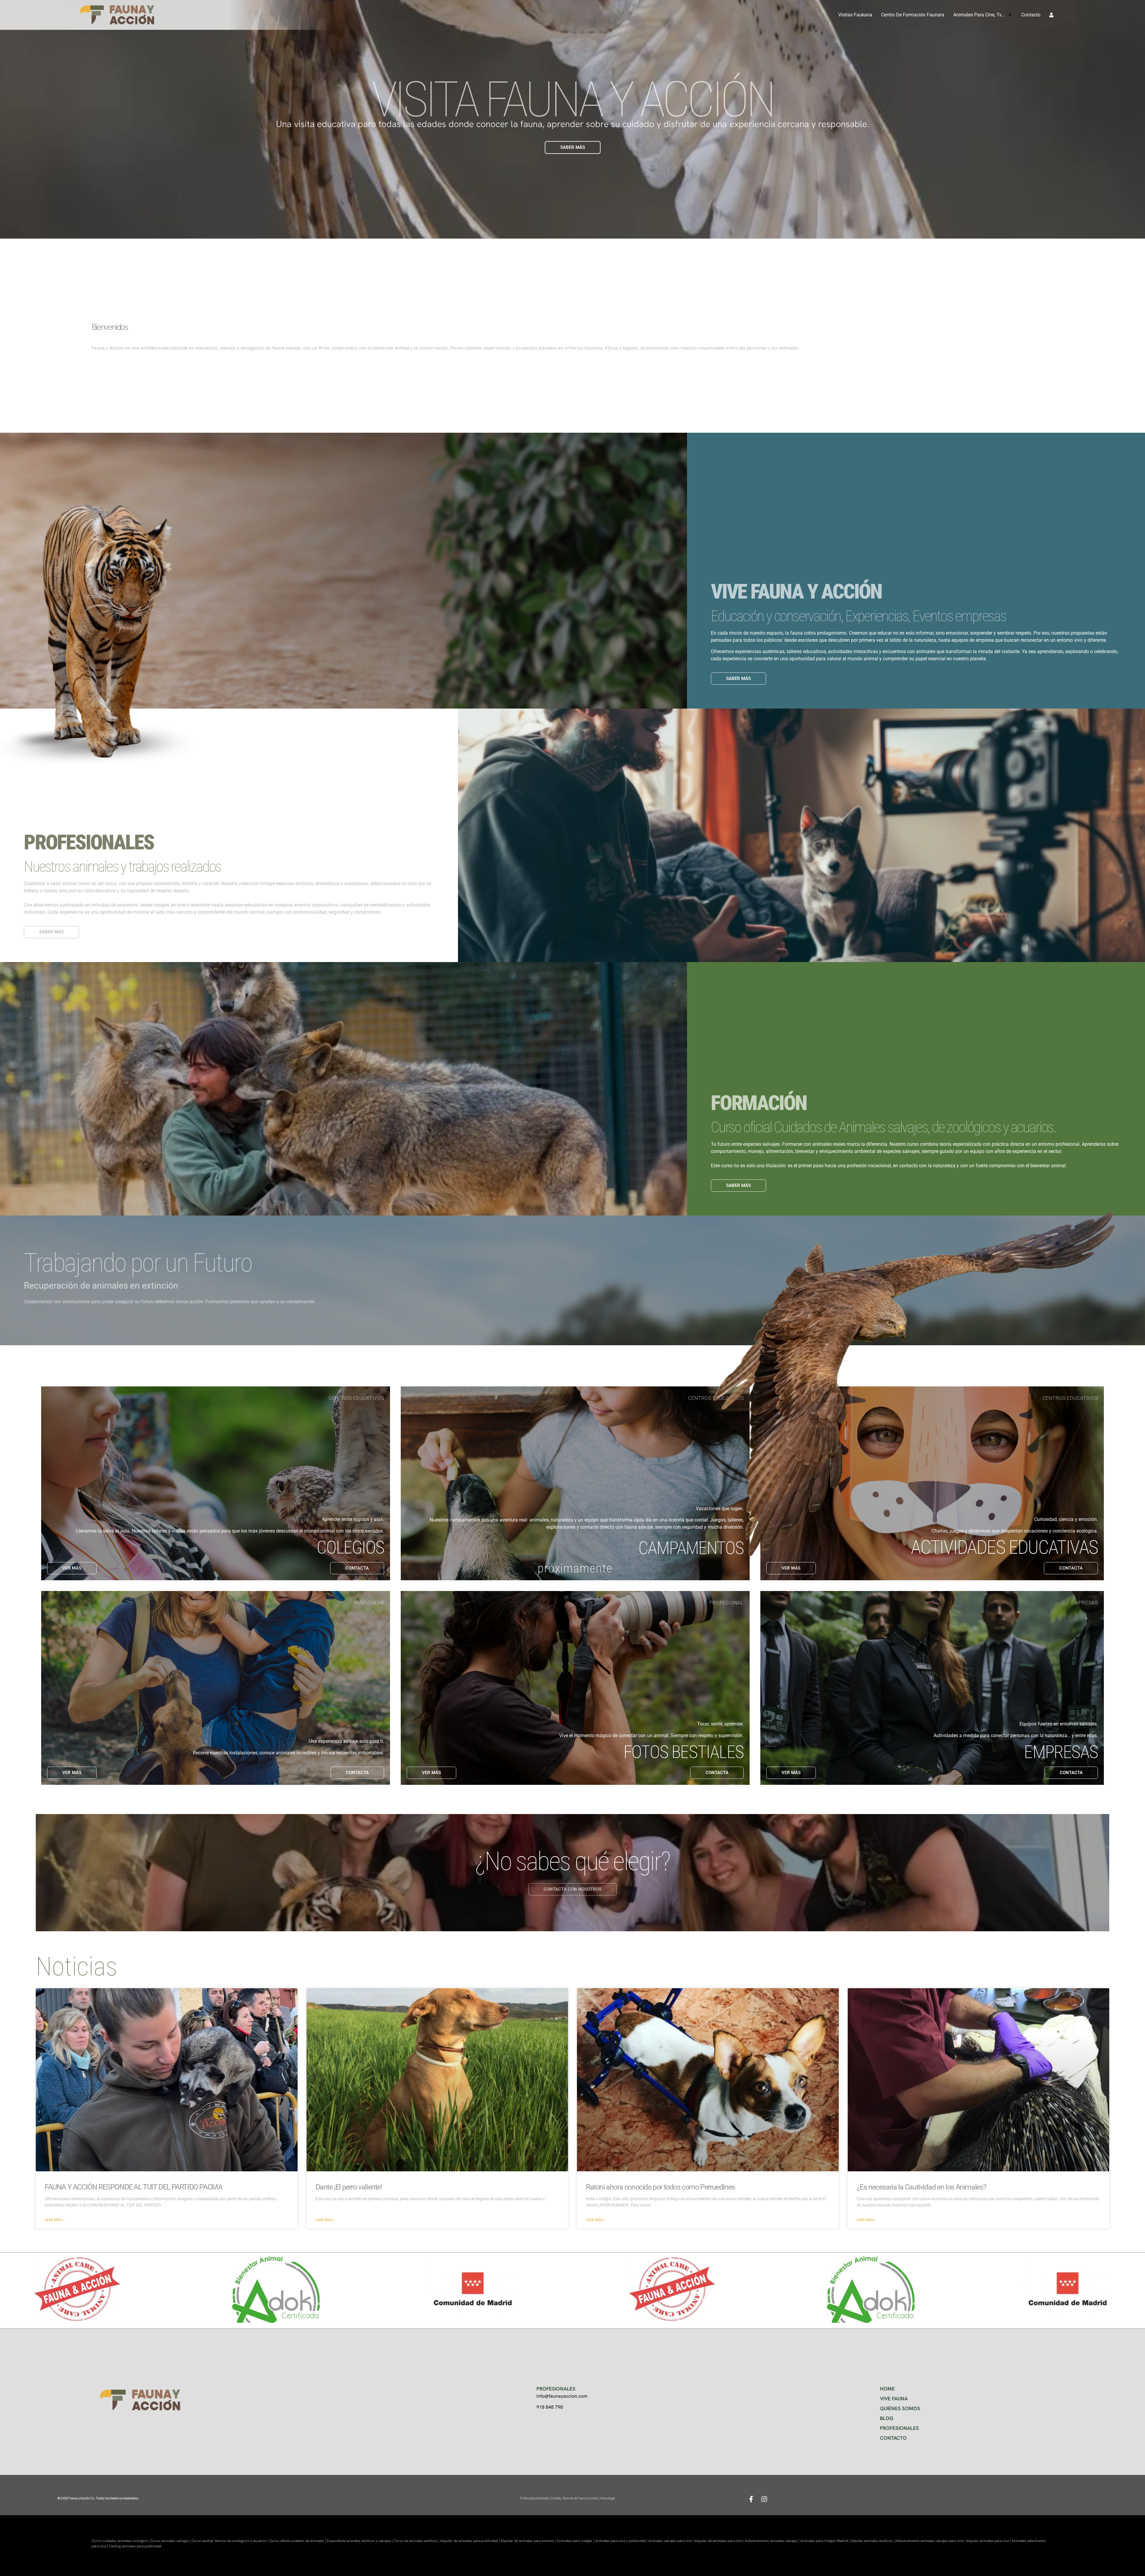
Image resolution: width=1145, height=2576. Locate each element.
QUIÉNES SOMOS (900, 2408)
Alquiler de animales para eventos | (529, 2541)
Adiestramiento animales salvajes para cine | (931, 2541)
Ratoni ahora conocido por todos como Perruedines (660, 2187)
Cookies (555, 2498)
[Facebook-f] (751, 2499)
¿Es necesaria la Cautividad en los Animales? (922, 2187)
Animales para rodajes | (576, 2541)
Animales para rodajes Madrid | (826, 2541)
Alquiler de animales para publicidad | (470, 2541)
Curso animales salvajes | (171, 2541)
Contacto (1031, 15)
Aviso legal (607, 2498)
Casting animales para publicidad (135, 2546)
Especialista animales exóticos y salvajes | (360, 2541)
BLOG (887, 2418)
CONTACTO (893, 2438)
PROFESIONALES (899, 2428)
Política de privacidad (534, 2498)
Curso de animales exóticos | (417, 2541)
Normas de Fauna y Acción (581, 2498)
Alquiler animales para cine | (989, 2541)
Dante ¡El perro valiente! (349, 2187)
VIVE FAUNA (894, 2399)
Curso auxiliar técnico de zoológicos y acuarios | (230, 2541)
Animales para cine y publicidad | (622, 2541)
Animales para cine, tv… (979, 15)
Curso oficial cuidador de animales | (298, 2541)
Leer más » (55, 2220)
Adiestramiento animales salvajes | (773, 2541)
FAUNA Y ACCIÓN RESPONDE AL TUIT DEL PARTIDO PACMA (133, 2187)
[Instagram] (764, 2499)
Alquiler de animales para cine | (720, 2541)
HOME (887, 2389)
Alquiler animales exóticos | (873, 2541)
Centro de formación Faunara (913, 15)
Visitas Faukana (855, 15)
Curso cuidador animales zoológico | (121, 2541)
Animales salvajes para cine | (671, 2541)
